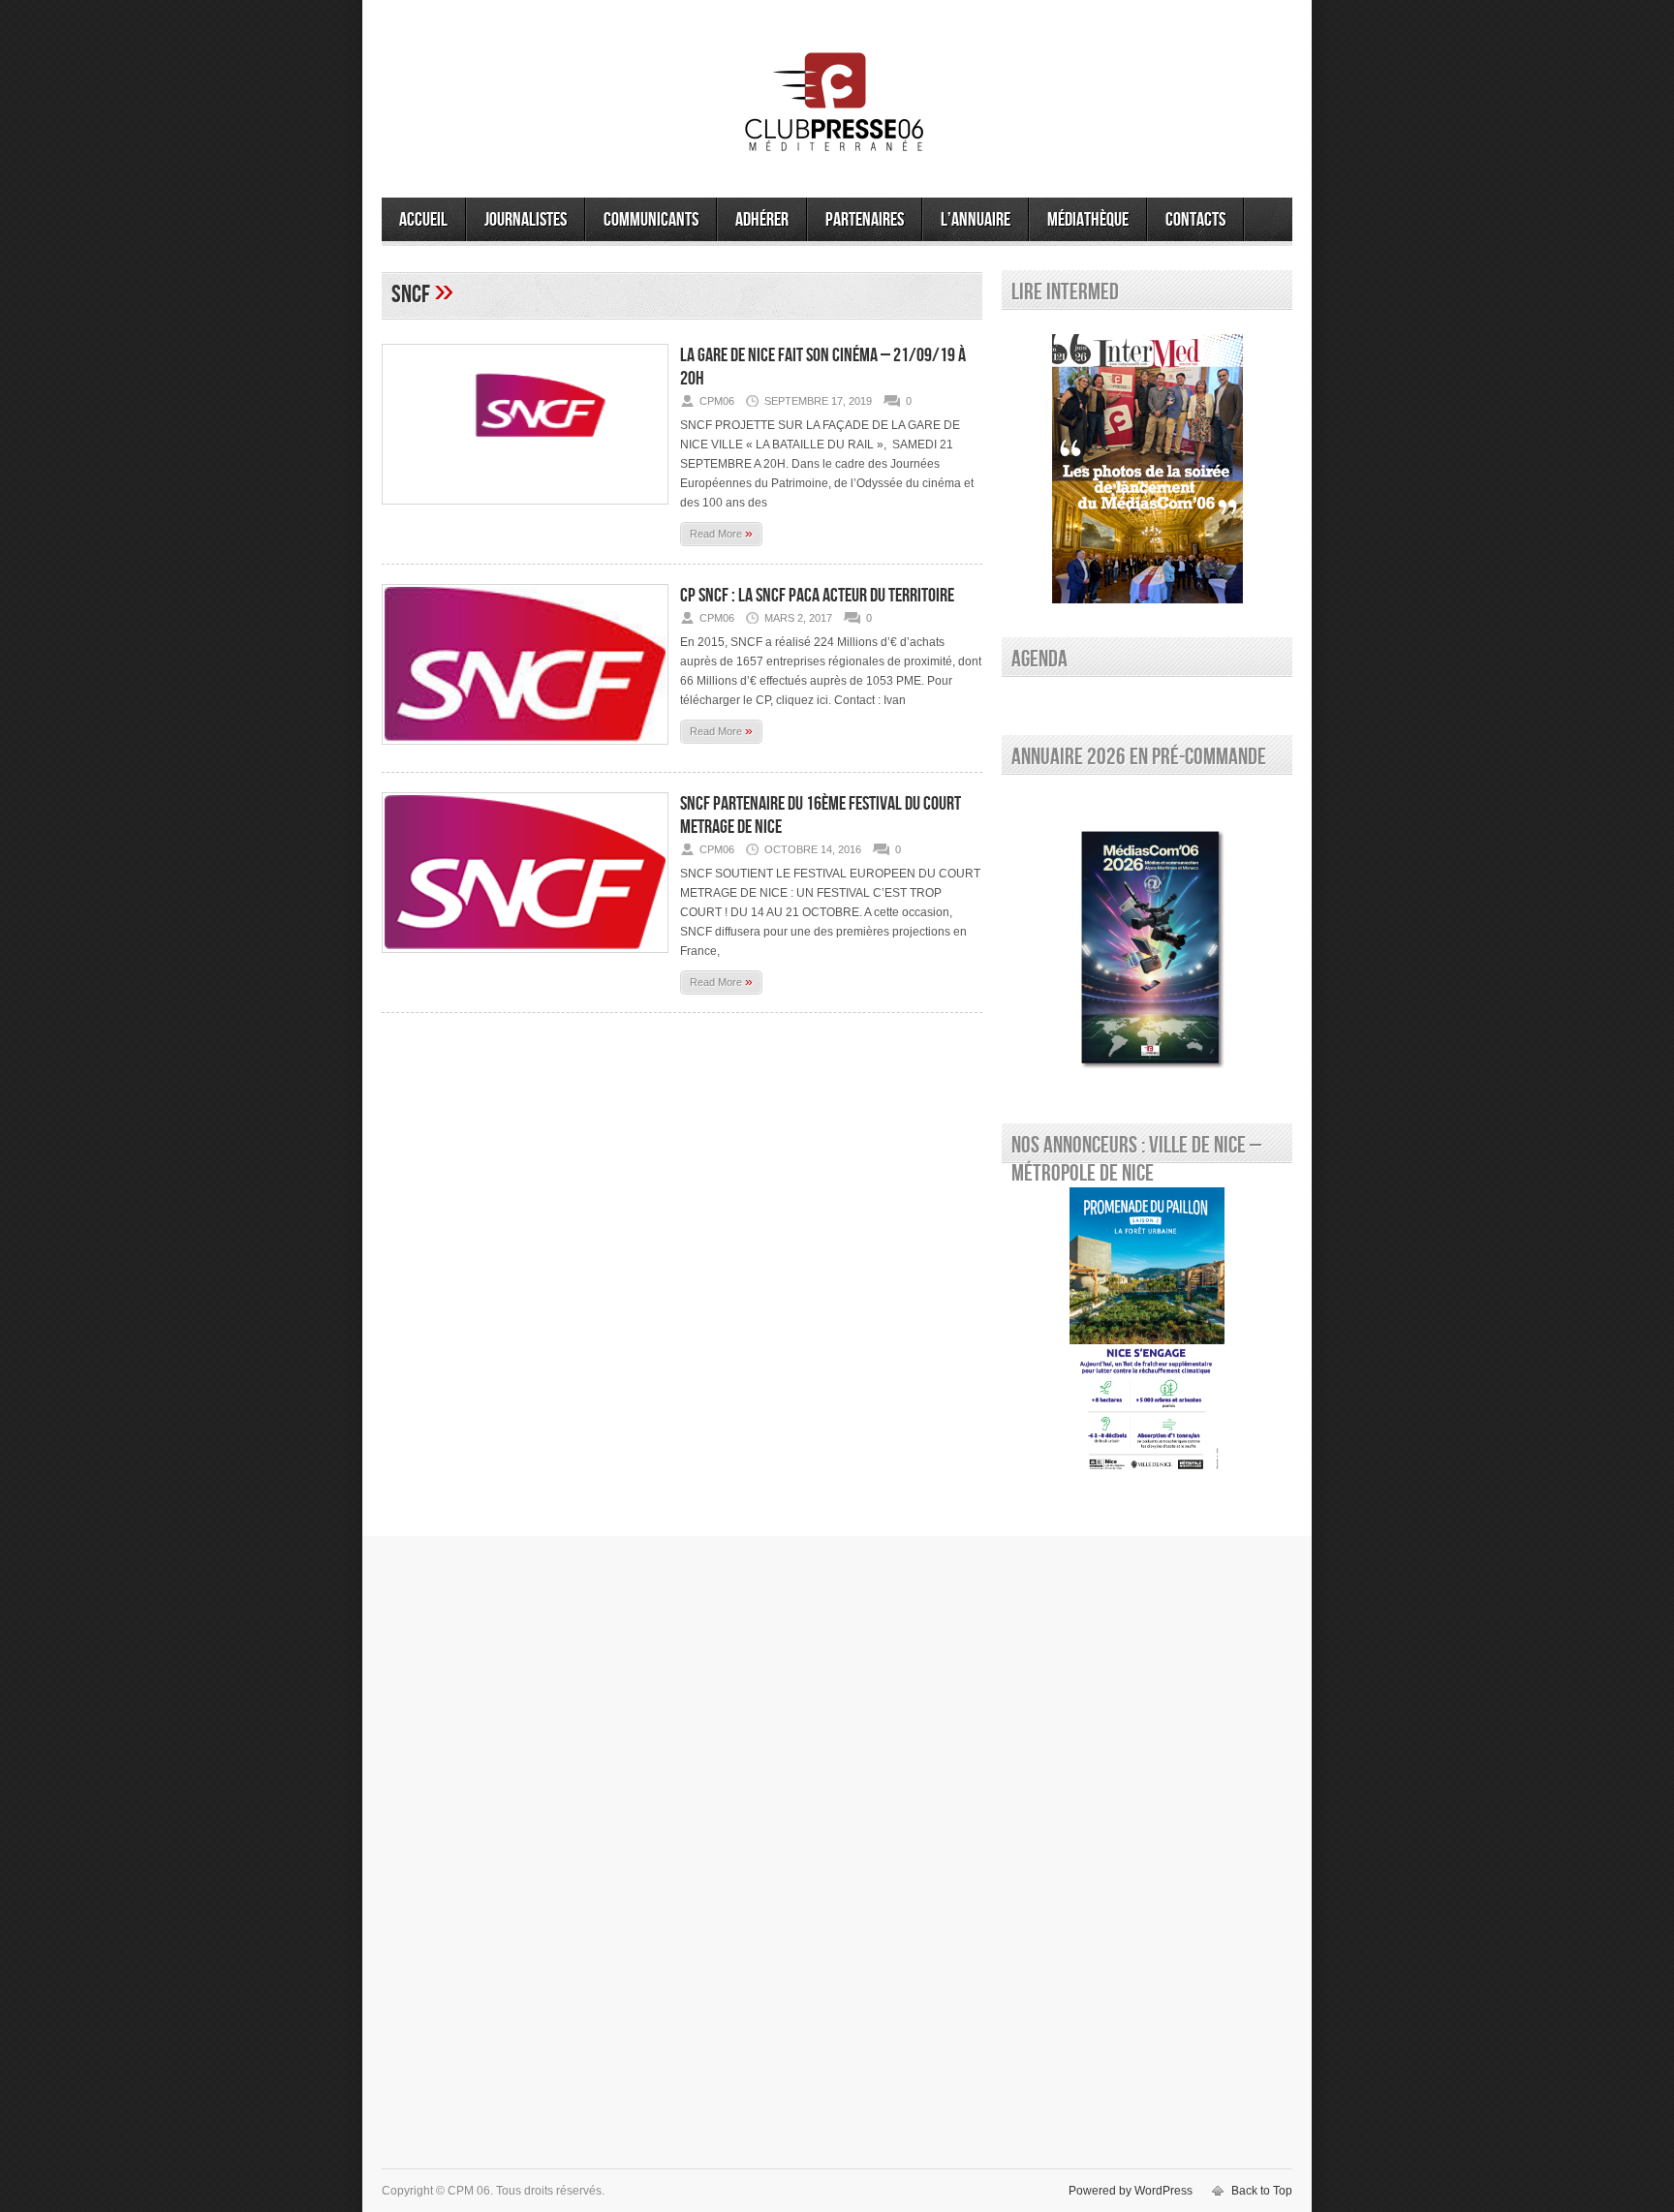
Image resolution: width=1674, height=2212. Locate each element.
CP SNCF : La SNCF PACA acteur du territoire (817, 596)
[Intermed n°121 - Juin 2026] (1147, 469)
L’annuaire (976, 220)
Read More (721, 533)
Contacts (1195, 220)
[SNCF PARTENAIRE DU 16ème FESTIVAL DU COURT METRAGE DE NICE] (525, 959)
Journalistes (526, 220)
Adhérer (762, 220)
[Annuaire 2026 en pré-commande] (1147, 944)
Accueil (423, 220)
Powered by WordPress (1131, 2191)
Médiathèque (1088, 220)
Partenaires (865, 220)
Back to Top (1262, 2191)
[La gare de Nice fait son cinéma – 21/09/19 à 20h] (525, 510)
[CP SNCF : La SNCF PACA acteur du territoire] (525, 751)
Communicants (651, 220)
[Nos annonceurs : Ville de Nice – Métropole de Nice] (1147, 1333)
